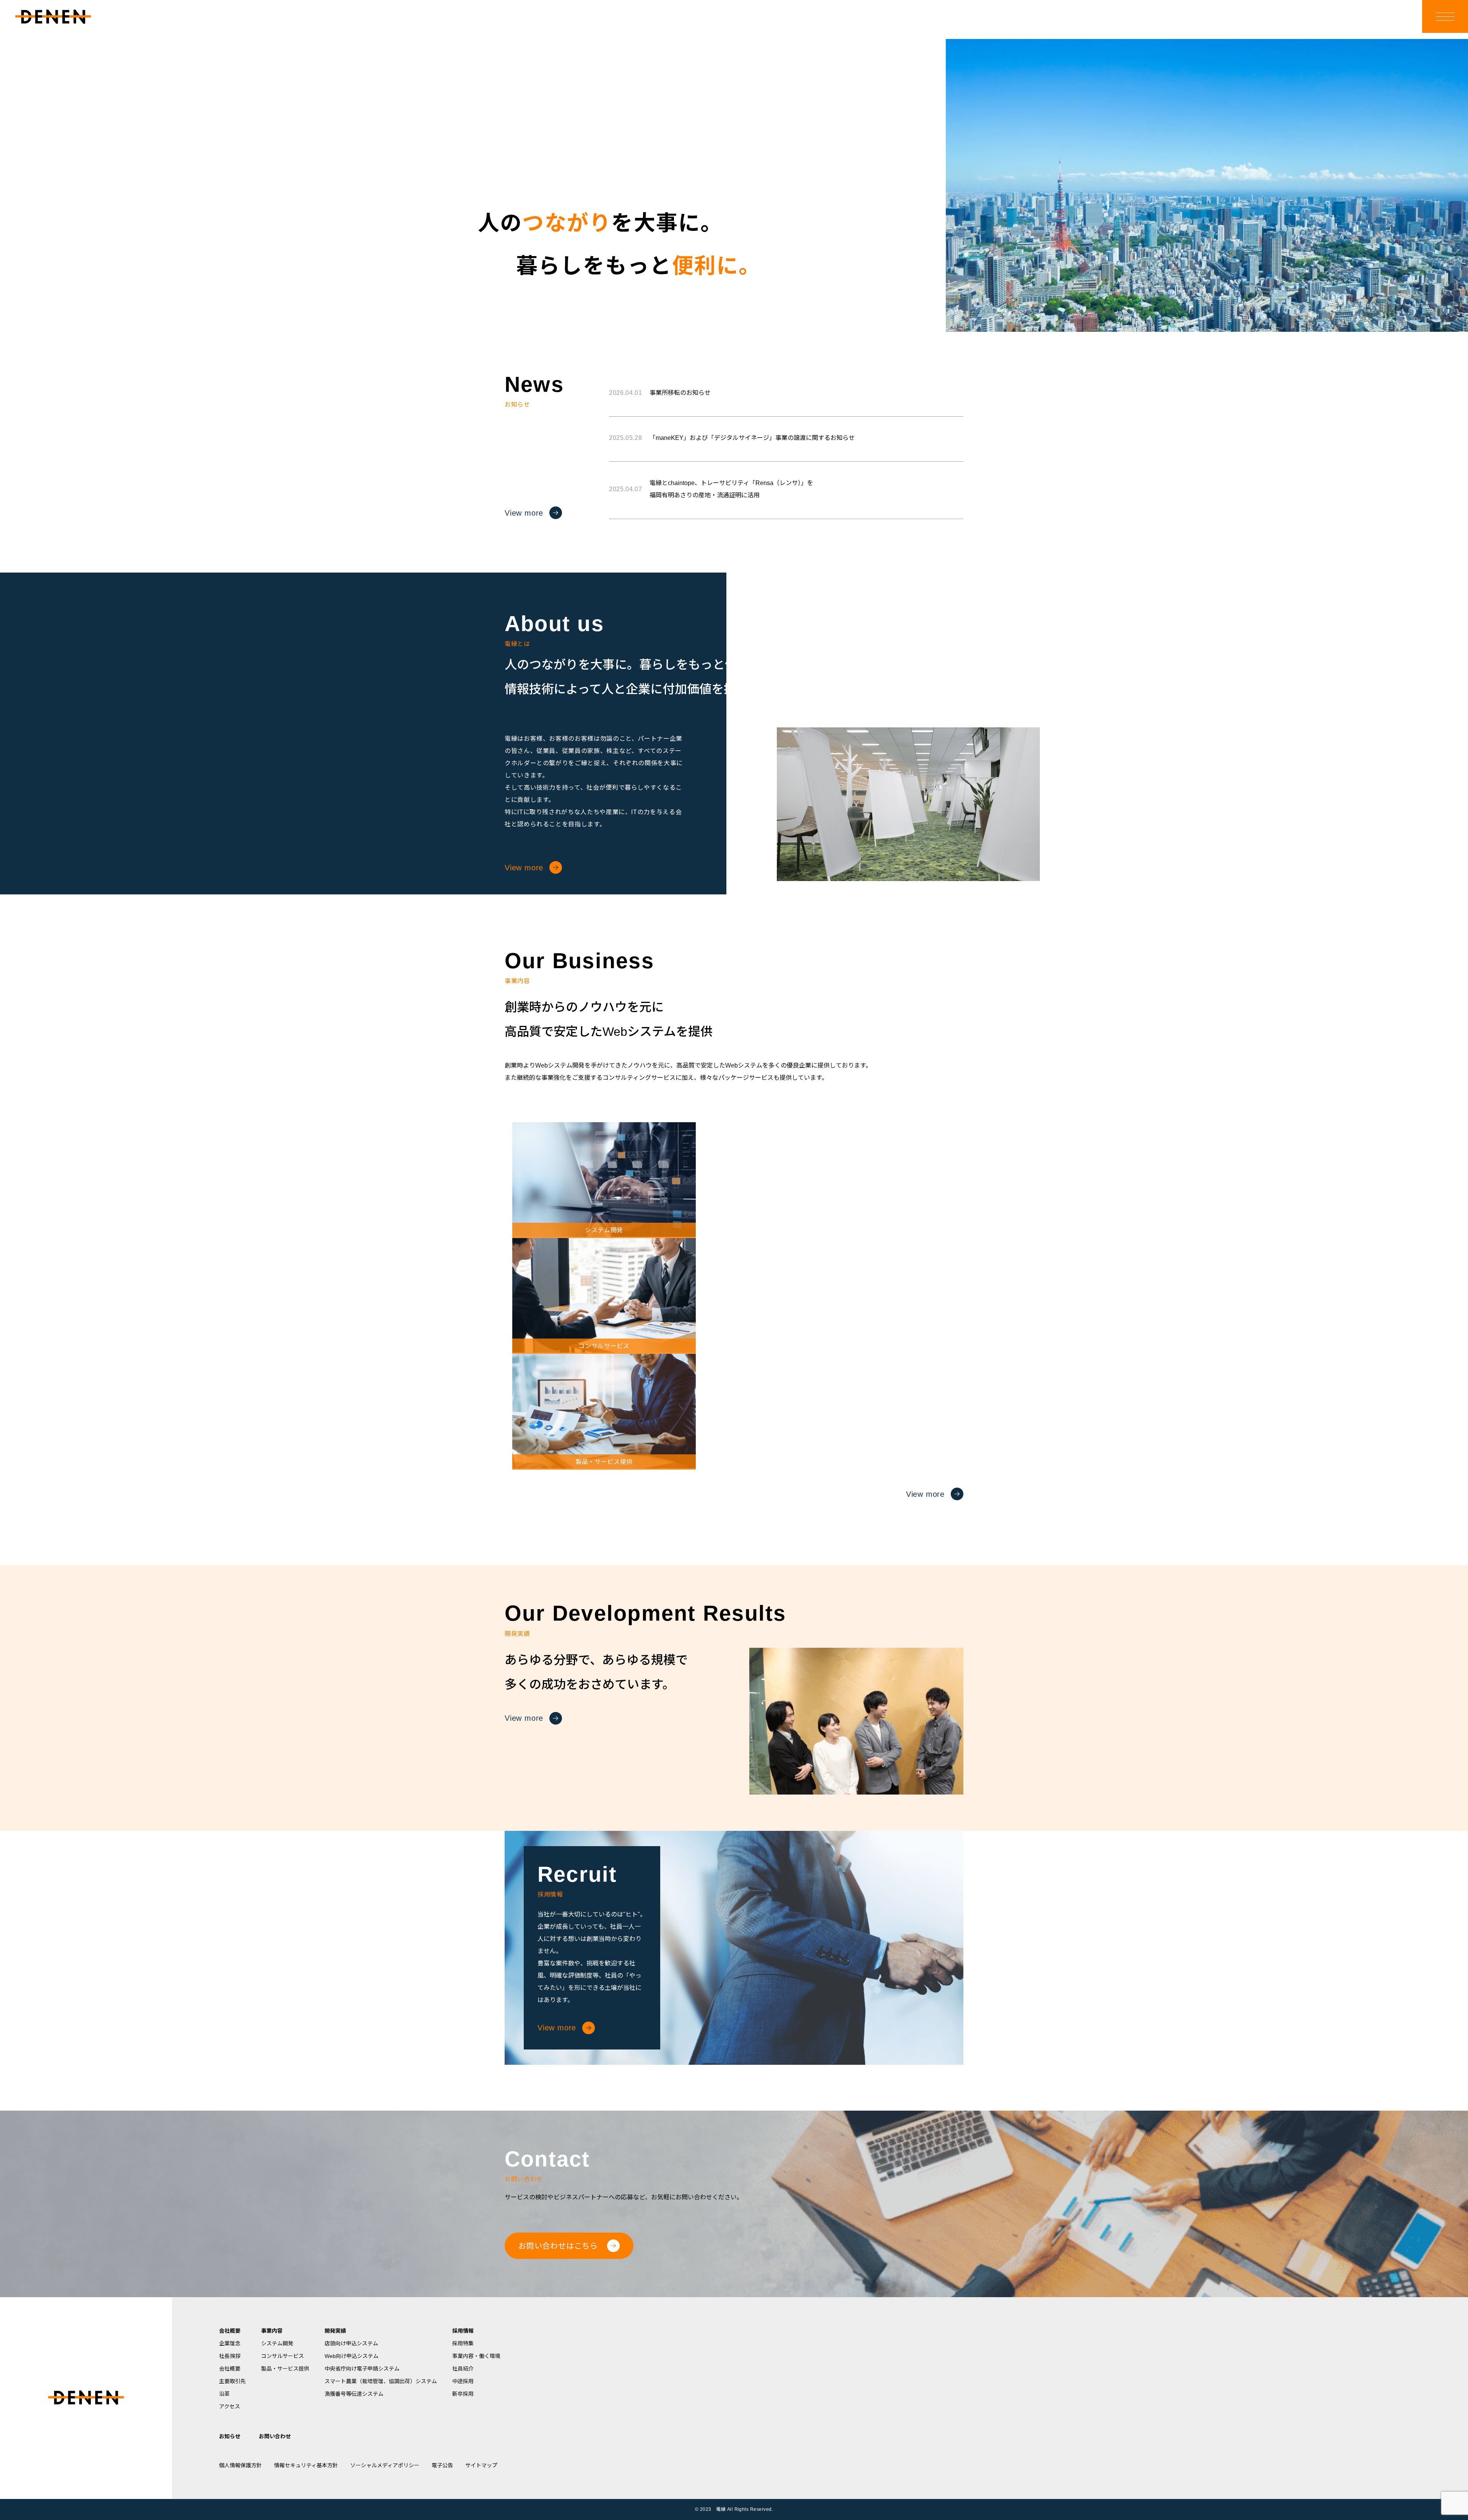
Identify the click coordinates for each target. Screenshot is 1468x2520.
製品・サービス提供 (285, 2369)
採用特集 (463, 2343)
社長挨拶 (230, 2356)
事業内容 (272, 2331)
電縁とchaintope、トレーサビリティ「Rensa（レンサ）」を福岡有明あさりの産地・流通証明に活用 (711, 489)
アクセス (230, 2406)
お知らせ (230, 2436)
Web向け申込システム (352, 2356)
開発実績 (335, 2331)
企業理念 (230, 2343)
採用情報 (463, 2331)
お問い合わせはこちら (558, 2246)
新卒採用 (463, 2394)
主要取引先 (232, 2381)
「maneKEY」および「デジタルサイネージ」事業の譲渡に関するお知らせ (732, 438)
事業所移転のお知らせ (660, 393)
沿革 (224, 2394)
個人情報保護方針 (240, 2465)
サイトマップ (481, 2465)
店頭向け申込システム (351, 2343)
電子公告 (442, 2465)
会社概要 (230, 2331)
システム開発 (277, 2343)
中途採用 (463, 2381)
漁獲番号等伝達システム (354, 2394)
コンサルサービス (283, 2356)
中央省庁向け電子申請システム (362, 2369)
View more (524, 513)
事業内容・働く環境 (476, 2356)
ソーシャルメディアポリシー (385, 2465)
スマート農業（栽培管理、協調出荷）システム (381, 2381)
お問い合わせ (275, 2436)
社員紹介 (463, 2369)
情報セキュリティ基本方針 (306, 2465)
